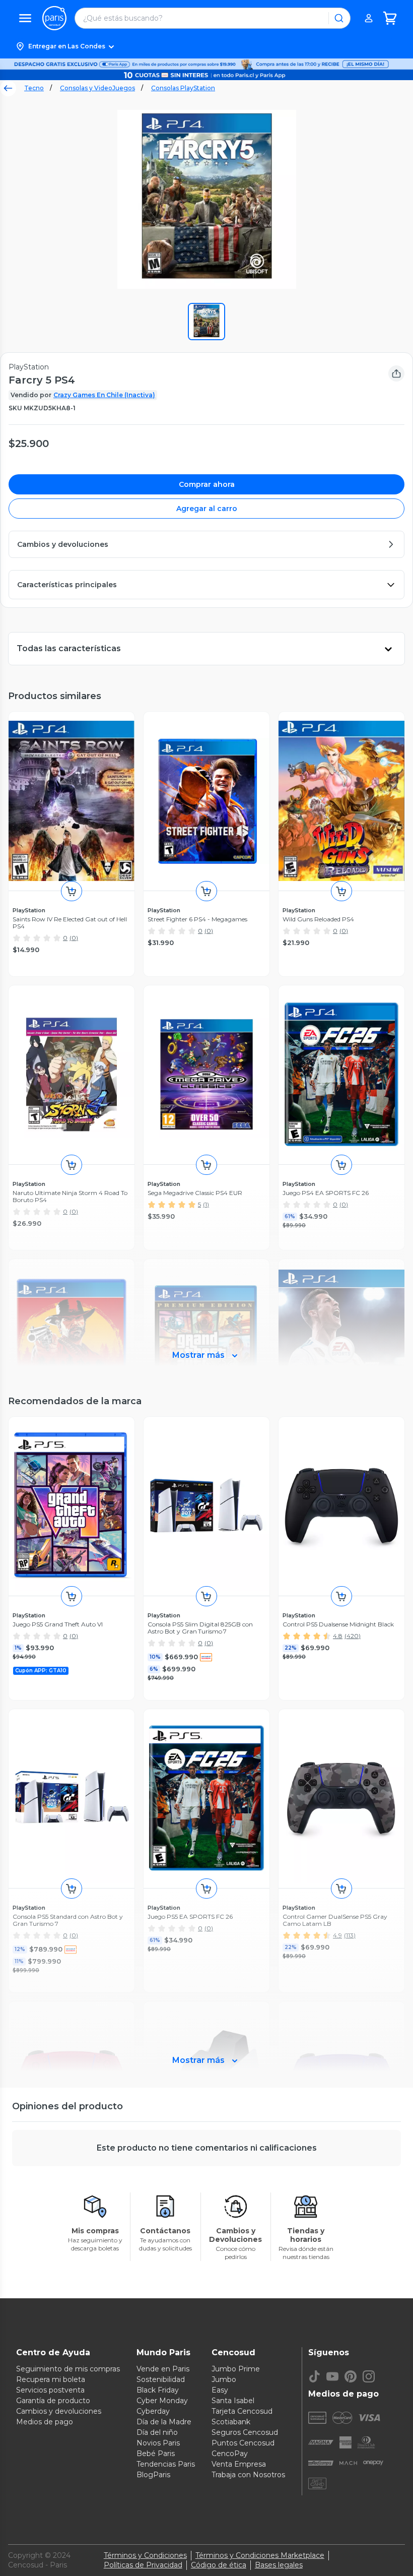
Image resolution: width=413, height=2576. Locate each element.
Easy (220, 2390)
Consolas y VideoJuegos (97, 88)
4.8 (338, 1636)
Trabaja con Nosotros (248, 2475)
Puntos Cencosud (243, 2443)
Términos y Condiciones (145, 2555)
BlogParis (153, 2475)
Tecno (34, 88)
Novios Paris (158, 2443)
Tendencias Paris (166, 2464)
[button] (206, 46)
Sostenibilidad (161, 2379)
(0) (74, 938)
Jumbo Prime (236, 2369)
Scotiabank (231, 2422)
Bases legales (279, 2565)
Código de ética (219, 2565)
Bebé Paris (156, 2454)
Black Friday (158, 2390)
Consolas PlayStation (183, 88)
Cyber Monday (162, 2401)
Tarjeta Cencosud (242, 2411)
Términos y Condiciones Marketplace (260, 2555)
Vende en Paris (163, 2369)
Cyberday (153, 2411)
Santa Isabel (233, 2401)
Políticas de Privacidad (143, 2565)
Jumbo (224, 2379)
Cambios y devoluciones (59, 2411)
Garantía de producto (53, 2401)
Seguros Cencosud (245, 2432)
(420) (353, 1636)
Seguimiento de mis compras (68, 2369)
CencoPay (230, 2454)
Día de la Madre (164, 2422)
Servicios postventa (50, 2390)
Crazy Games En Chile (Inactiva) (104, 395)
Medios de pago (45, 2422)
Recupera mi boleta (51, 2379)
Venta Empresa (239, 2464)
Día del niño (157, 2432)
